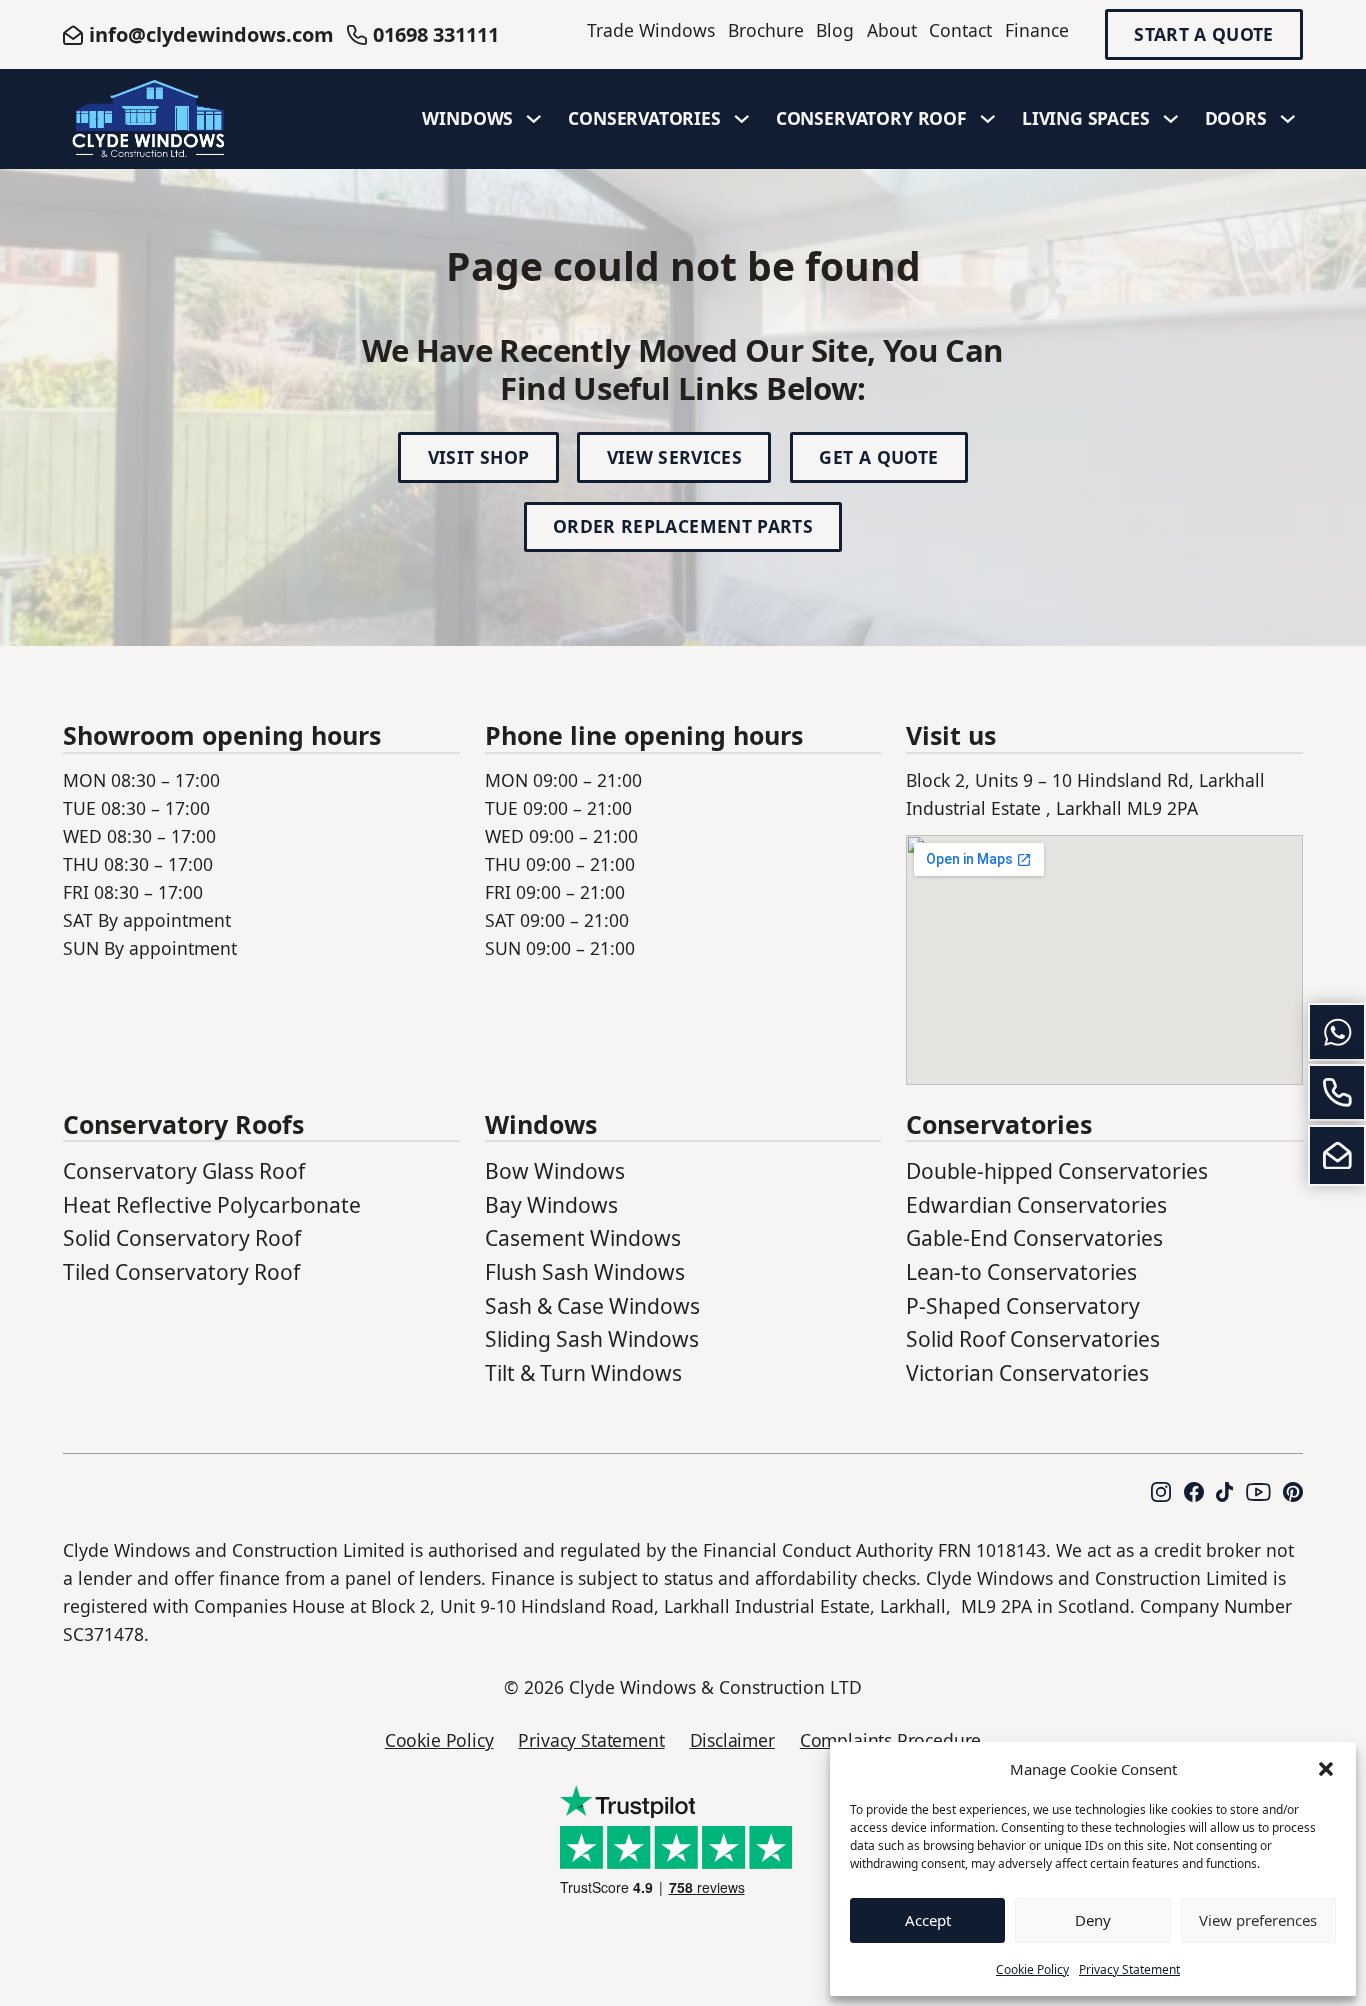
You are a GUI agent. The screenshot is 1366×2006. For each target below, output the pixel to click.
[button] (1326, 1769)
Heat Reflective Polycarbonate (212, 1205)
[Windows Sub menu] (534, 119)
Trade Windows (651, 30)
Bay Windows (551, 1205)
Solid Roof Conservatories (1033, 1339)
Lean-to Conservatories (1021, 1272)
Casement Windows (583, 1238)
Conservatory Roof (871, 118)
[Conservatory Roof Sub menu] (988, 119)
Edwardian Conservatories (1036, 1205)
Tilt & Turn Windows (583, 1373)
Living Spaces (1086, 118)
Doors (1236, 118)
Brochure (766, 30)
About (892, 30)
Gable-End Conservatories (1034, 1238)
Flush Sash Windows (585, 1272)
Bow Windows (555, 1171)
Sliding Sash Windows (592, 1339)
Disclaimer (732, 1740)
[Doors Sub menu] (1288, 119)
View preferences (1258, 1920)
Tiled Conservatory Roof (181, 1272)
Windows (467, 118)
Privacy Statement (1129, 1969)
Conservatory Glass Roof (184, 1171)
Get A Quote (878, 457)
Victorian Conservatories (1027, 1373)
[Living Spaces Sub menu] (1171, 119)
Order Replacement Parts (683, 526)
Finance (1037, 30)
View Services (675, 457)
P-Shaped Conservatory (1023, 1306)
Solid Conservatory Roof (182, 1238)
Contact (960, 30)
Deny (1093, 1920)
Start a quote (1204, 35)
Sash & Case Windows (592, 1306)
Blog (835, 30)
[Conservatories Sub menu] (742, 119)
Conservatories (644, 118)
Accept (928, 1920)
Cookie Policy (1032, 1969)
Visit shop (479, 457)
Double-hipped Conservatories (1057, 1171)
